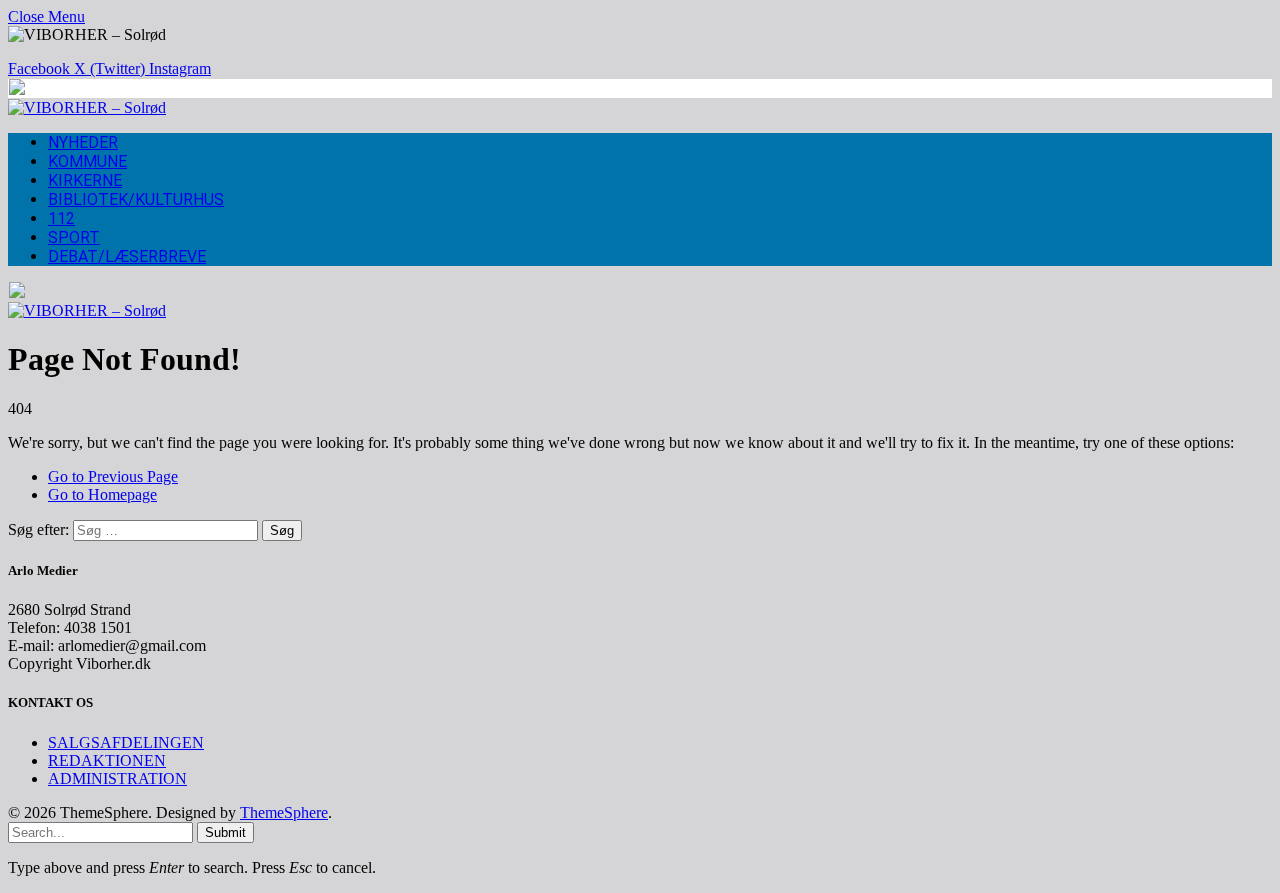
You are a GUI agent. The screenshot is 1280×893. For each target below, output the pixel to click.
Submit (225, 832)
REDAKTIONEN (107, 760)
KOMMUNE (87, 161)
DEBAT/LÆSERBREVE (127, 256)
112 (61, 218)
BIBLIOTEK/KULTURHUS (136, 199)
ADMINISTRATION (117, 778)
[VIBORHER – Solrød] (87, 107)
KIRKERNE (85, 180)
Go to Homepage (102, 494)
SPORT (74, 237)
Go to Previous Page (113, 476)
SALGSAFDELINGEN (126, 742)
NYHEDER (83, 142)
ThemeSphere (284, 812)
